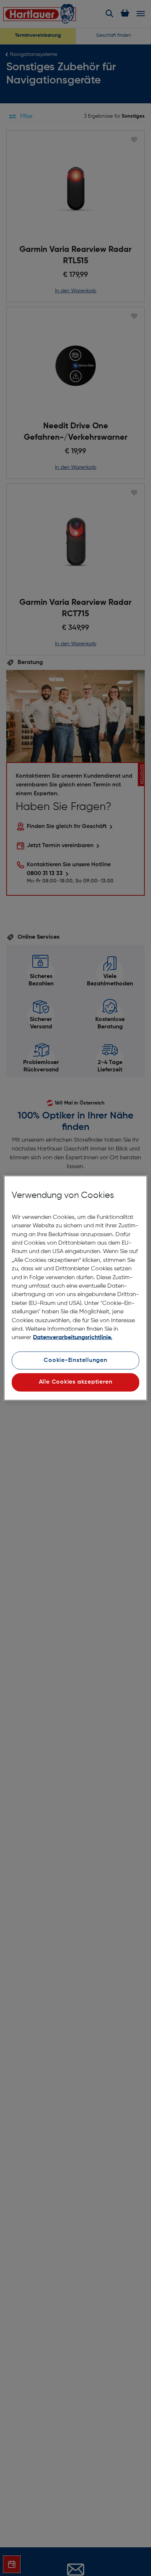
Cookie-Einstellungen (75, 1360)
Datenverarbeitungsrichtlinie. (73, 1338)
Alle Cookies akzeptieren (76, 1382)
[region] (75, 1288)
